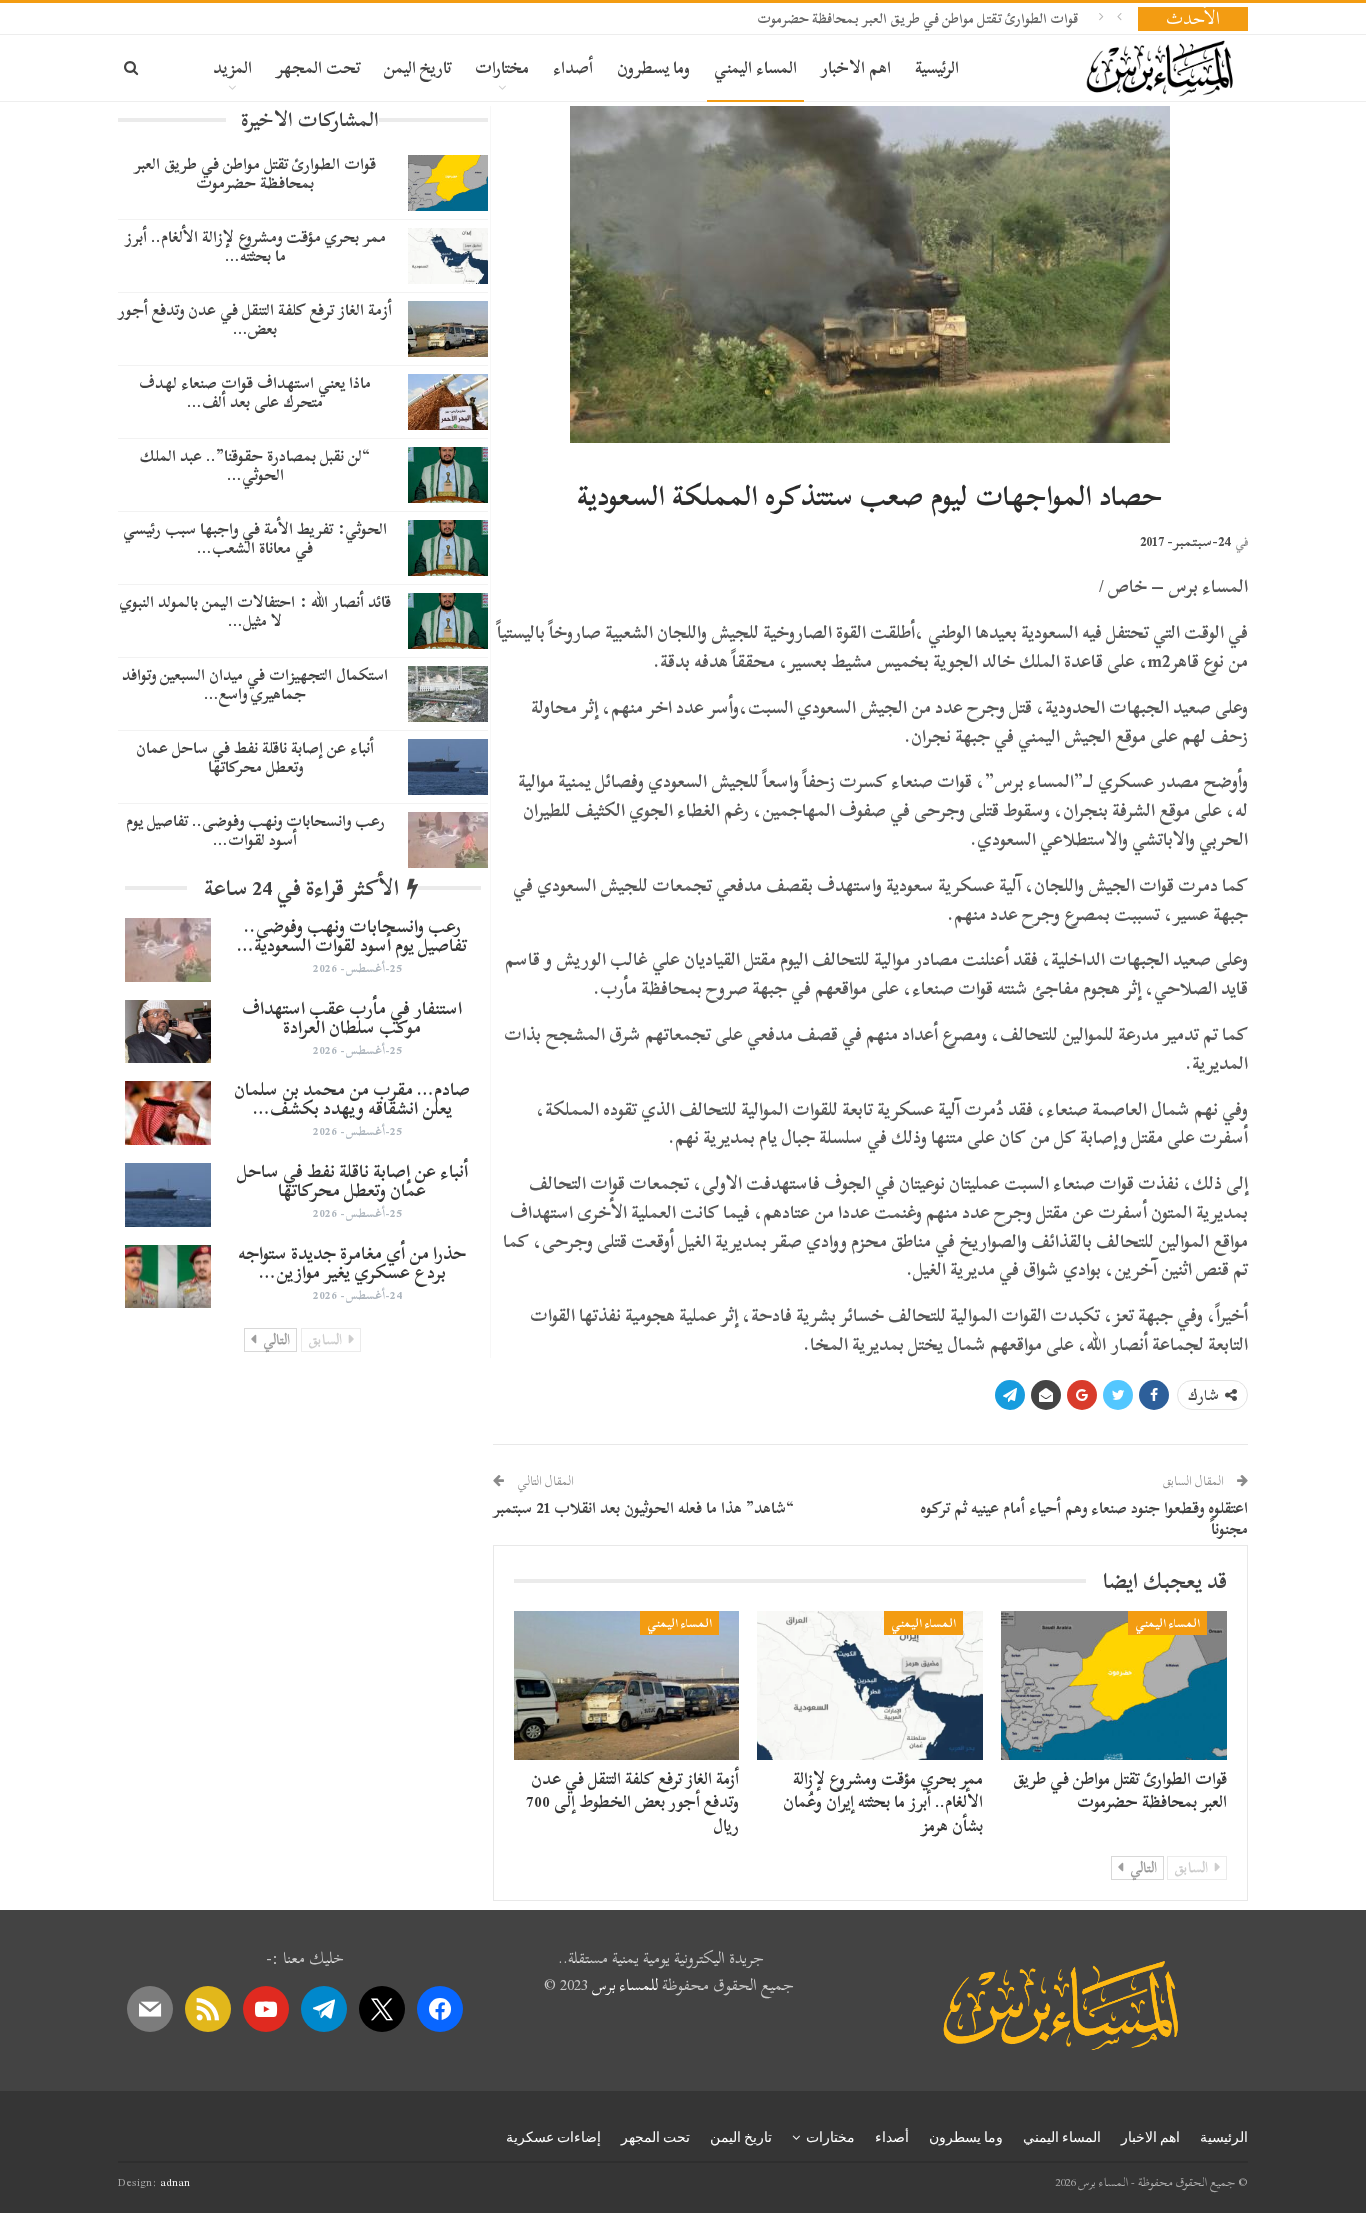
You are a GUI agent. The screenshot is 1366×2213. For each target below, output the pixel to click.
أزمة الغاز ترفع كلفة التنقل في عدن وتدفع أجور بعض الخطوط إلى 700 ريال (632, 1802)
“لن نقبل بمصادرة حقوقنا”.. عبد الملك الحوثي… (255, 465)
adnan (175, 2182)
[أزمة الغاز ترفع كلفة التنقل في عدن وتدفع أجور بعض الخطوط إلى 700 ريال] (627, 1685)
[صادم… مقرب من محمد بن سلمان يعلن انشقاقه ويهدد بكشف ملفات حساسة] (168, 1113)
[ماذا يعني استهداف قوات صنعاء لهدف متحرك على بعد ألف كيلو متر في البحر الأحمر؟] (448, 402)
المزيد (232, 67)
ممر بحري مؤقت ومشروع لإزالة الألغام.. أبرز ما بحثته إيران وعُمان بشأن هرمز (883, 1802)
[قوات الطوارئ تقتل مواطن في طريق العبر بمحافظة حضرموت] (1114, 1685)
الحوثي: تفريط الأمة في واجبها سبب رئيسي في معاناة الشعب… (255, 538)
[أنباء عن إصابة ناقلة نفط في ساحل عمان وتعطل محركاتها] (448, 767)
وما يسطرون (653, 67)
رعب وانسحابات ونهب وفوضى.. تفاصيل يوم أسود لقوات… (255, 830)
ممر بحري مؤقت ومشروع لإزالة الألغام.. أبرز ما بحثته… (255, 246)
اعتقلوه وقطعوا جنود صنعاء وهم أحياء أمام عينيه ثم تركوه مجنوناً (1084, 1518)
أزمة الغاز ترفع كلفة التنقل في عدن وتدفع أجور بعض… (255, 319)
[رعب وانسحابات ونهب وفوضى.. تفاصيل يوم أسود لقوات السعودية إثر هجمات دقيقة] (448, 840)
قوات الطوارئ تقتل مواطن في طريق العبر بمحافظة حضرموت (917, 18)
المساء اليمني (755, 67)
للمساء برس (625, 1985)
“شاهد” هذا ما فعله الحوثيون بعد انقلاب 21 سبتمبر (643, 1508)
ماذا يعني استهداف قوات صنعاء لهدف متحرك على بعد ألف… (255, 392)
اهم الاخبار (856, 67)
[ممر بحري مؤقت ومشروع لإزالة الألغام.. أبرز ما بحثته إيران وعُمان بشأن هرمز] (870, 1685)
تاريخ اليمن (417, 67)
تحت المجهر (318, 67)
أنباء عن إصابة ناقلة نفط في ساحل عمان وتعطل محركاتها (255, 757)
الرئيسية (937, 67)
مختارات (502, 67)
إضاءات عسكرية (553, 2137)
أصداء (573, 67)
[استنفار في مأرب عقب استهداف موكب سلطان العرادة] (168, 1032)
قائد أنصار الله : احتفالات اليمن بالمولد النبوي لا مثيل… (255, 611)
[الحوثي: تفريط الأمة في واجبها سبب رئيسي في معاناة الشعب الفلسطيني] (448, 548)
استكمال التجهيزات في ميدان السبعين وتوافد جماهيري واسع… (255, 684)
